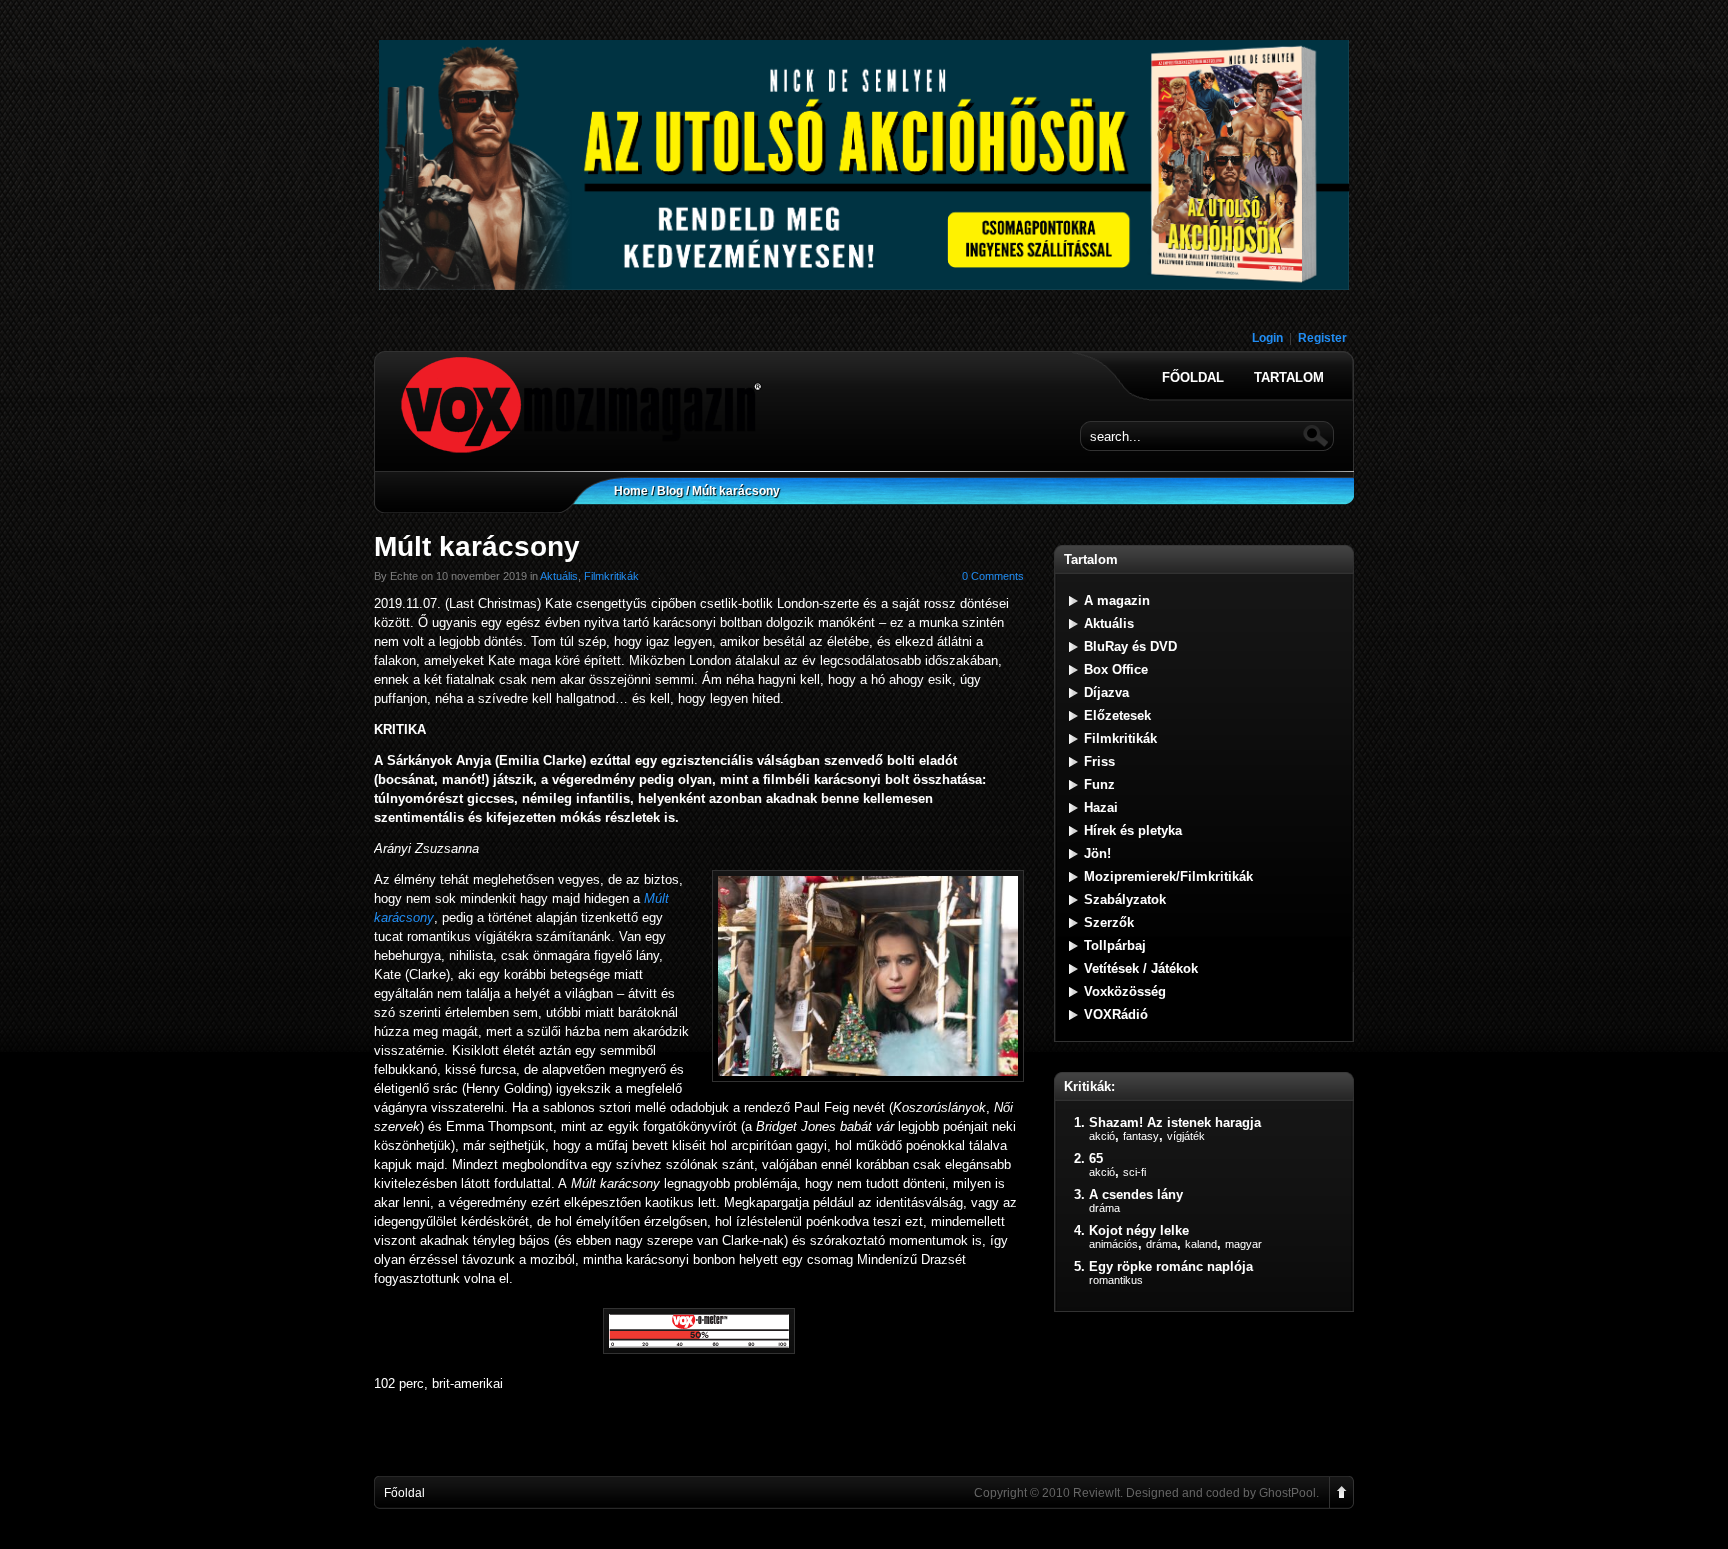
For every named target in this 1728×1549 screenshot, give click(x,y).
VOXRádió (1116, 1014)
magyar (1243, 1244)
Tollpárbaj (1115, 945)
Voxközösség (1125, 991)
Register (1322, 338)
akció (1102, 1136)
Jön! (1097, 853)
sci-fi (1134, 1172)
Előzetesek (1117, 715)
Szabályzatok (1125, 899)
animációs (1113, 1244)
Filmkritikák (611, 576)
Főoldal (1193, 378)
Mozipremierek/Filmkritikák (1168, 876)
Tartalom (1289, 378)
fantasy (1141, 1136)
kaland (1201, 1244)
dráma (1104, 1208)
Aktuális (559, 576)
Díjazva (1106, 692)
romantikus (1116, 1280)
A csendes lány (1136, 1194)
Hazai (1101, 807)
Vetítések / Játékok (1141, 968)
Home (631, 491)
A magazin (1117, 600)
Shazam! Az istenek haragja (1175, 1122)
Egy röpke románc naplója (1171, 1266)
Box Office (1116, 669)
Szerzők (1109, 922)
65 (1096, 1158)
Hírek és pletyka (1133, 830)
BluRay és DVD (1130, 646)
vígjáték (1186, 1136)
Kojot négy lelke (1139, 1230)
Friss (1099, 761)
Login (1267, 338)
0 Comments (993, 576)
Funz (1099, 784)
